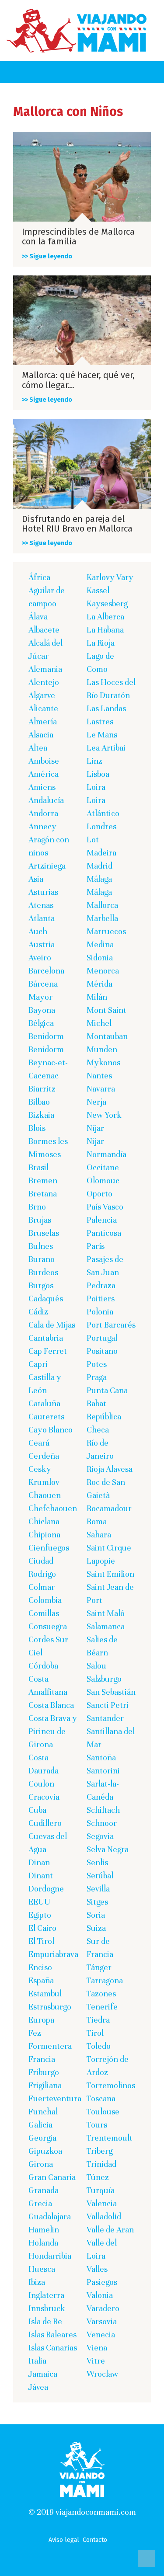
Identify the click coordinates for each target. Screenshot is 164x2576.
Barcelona (46, 971)
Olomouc (103, 1180)
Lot (93, 840)
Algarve (42, 695)
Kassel (98, 590)
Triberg (99, 2151)
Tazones (101, 1994)
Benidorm (46, 1036)
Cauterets (46, 1417)
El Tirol (41, 1941)
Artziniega (47, 866)
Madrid (99, 866)
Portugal (102, 1338)
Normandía (106, 1154)
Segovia (100, 1836)
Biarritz (42, 1089)
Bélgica (41, 1023)
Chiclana (44, 1521)
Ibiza (37, 2282)
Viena (97, 2348)
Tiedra (98, 2020)
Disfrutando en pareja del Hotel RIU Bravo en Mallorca (77, 524)
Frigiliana (45, 2085)
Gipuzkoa (45, 2151)
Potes (97, 1364)
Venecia (101, 2334)
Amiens (42, 787)
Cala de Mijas (52, 1325)
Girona (41, 2164)
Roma (97, 1521)
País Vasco (105, 1207)
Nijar (95, 1141)
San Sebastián (111, 1692)
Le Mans (102, 735)
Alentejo (44, 682)
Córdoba (43, 1666)
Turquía (101, 2190)
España (41, 1980)
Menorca (103, 971)
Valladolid (104, 2216)
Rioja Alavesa (110, 1469)
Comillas (44, 1613)
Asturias (43, 892)
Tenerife (102, 2007)
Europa (41, 2020)
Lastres (100, 721)
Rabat (96, 1403)
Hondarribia (50, 2256)
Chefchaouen (53, 1508)
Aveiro (40, 958)
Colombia (45, 1600)
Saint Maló (106, 1613)
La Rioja (101, 643)
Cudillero (45, 1823)
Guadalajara (50, 2216)
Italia (37, 2361)
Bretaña (43, 1194)
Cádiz (38, 1312)
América (44, 774)
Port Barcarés (111, 1325)
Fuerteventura (55, 2098)
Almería (43, 721)
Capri (38, 1364)
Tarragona (105, 1980)
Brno (37, 1207)
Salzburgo (104, 1679)
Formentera (50, 2046)
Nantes (99, 1076)
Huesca (42, 2269)
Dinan (39, 1862)
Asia (36, 879)
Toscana (101, 2098)
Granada (44, 2190)
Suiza (96, 1928)
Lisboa (98, 774)
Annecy (42, 826)
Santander (105, 1718)
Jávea (38, 2387)
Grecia (40, 2203)
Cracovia (44, 1797)
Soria (96, 1915)
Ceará (39, 1443)
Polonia (100, 1312)
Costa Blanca (51, 1705)
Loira (96, 787)
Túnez (98, 2177)
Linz (94, 761)
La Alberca (105, 617)
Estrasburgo (50, 2007)
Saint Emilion (110, 1574)
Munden (102, 1049)
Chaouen (45, 1495)
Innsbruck (47, 2308)
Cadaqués (46, 1298)
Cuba (37, 1810)
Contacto (95, 2540)
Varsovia (102, 2321)
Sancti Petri (108, 1705)
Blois (37, 1128)
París (96, 1246)
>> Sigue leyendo (47, 256)
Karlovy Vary (110, 577)
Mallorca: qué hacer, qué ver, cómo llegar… (78, 380)
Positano (102, 1351)
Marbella (102, 918)
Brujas (40, 1220)
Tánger (99, 1967)
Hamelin (44, 2230)
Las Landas (106, 708)
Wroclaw (103, 2374)
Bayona (42, 1010)
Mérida (99, 984)
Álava (38, 617)
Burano (42, 1259)
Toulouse (103, 2112)
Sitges (97, 1902)
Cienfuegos (49, 1548)
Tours (97, 2125)
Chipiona (44, 1535)
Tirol (95, 2033)
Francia (42, 2059)
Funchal (43, 2112)
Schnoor (102, 1823)
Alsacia (41, 735)
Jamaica (43, 2374)
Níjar (95, 1128)
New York (104, 1115)
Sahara (99, 1535)
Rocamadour (109, 1508)
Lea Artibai (106, 748)
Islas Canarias (53, 2348)
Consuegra (48, 1626)
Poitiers (101, 1298)
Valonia (100, 2295)
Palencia (102, 1220)
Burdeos (43, 1272)
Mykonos (103, 1062)
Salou (96, 1666)
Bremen (43, 1180)
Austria (42, 944)
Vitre (96, 2361)
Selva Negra (108, 1849)
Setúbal (100, 1876)
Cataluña (44, 1403)
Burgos (41, 1285)
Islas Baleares (52, 2334)
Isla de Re (45, 2321)
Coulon (41, 1784)
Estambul (45, 1994)
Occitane (103, 1167)
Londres (101, 826)
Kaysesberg (107, 603)
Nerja (96, 1102)
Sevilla (98, 1889)
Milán (97, 997)
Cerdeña (44, 1456)
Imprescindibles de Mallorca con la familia (78, 236)
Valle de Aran (110, 2230)
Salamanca (106, 1626)
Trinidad (101, 2164)
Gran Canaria (52, 2177)
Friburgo (44, 2072)
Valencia (102, 2203)
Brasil (38, 1167)
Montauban (107, 1036)
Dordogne (46, 1889)
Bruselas (44, 1233)
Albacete (44, 630)
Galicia (40, 2125)
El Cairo (42, 1928)
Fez (35, 2033)
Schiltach (103, 1810)
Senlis (97, 1862)
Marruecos (106, 931)
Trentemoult (110, 2138)
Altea (38, 748)
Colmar (42, 1587)
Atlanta (42, 918)
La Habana (105, 630)
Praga (97, 1377)
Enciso (40, 1967)
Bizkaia (41, 1115)
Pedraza (101, 1285)
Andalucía (46, 800)
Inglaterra (46, 2295)
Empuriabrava (53, 1954)
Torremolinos (111, 2085)
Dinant (41, 1876)
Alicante (43, 708)
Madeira (101, 853)
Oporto (99, 1194)
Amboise (44, 761)
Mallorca (102, 905)
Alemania (45, 669)
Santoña (101, 1757)
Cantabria (46, 1338)
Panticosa (104, 1233)
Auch (38, 931)
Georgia (42, 2138)
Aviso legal (64, 2540)
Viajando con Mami (77, 31)
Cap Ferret (48, 1351)
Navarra (101, 1089)
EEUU (39, 1902)
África (39, 577)
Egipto (40, 1915)
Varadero (103, 2308)
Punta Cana (107, 1390)
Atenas (41, 905)
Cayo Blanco (51, 1430)
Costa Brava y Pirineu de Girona (53, 1731)
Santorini (103, 1771)
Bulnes (41, 1246)
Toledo (99, 2046)
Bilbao (39, 1102)
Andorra (43, 813)
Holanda (43, 2243)
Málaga (99, 879)
